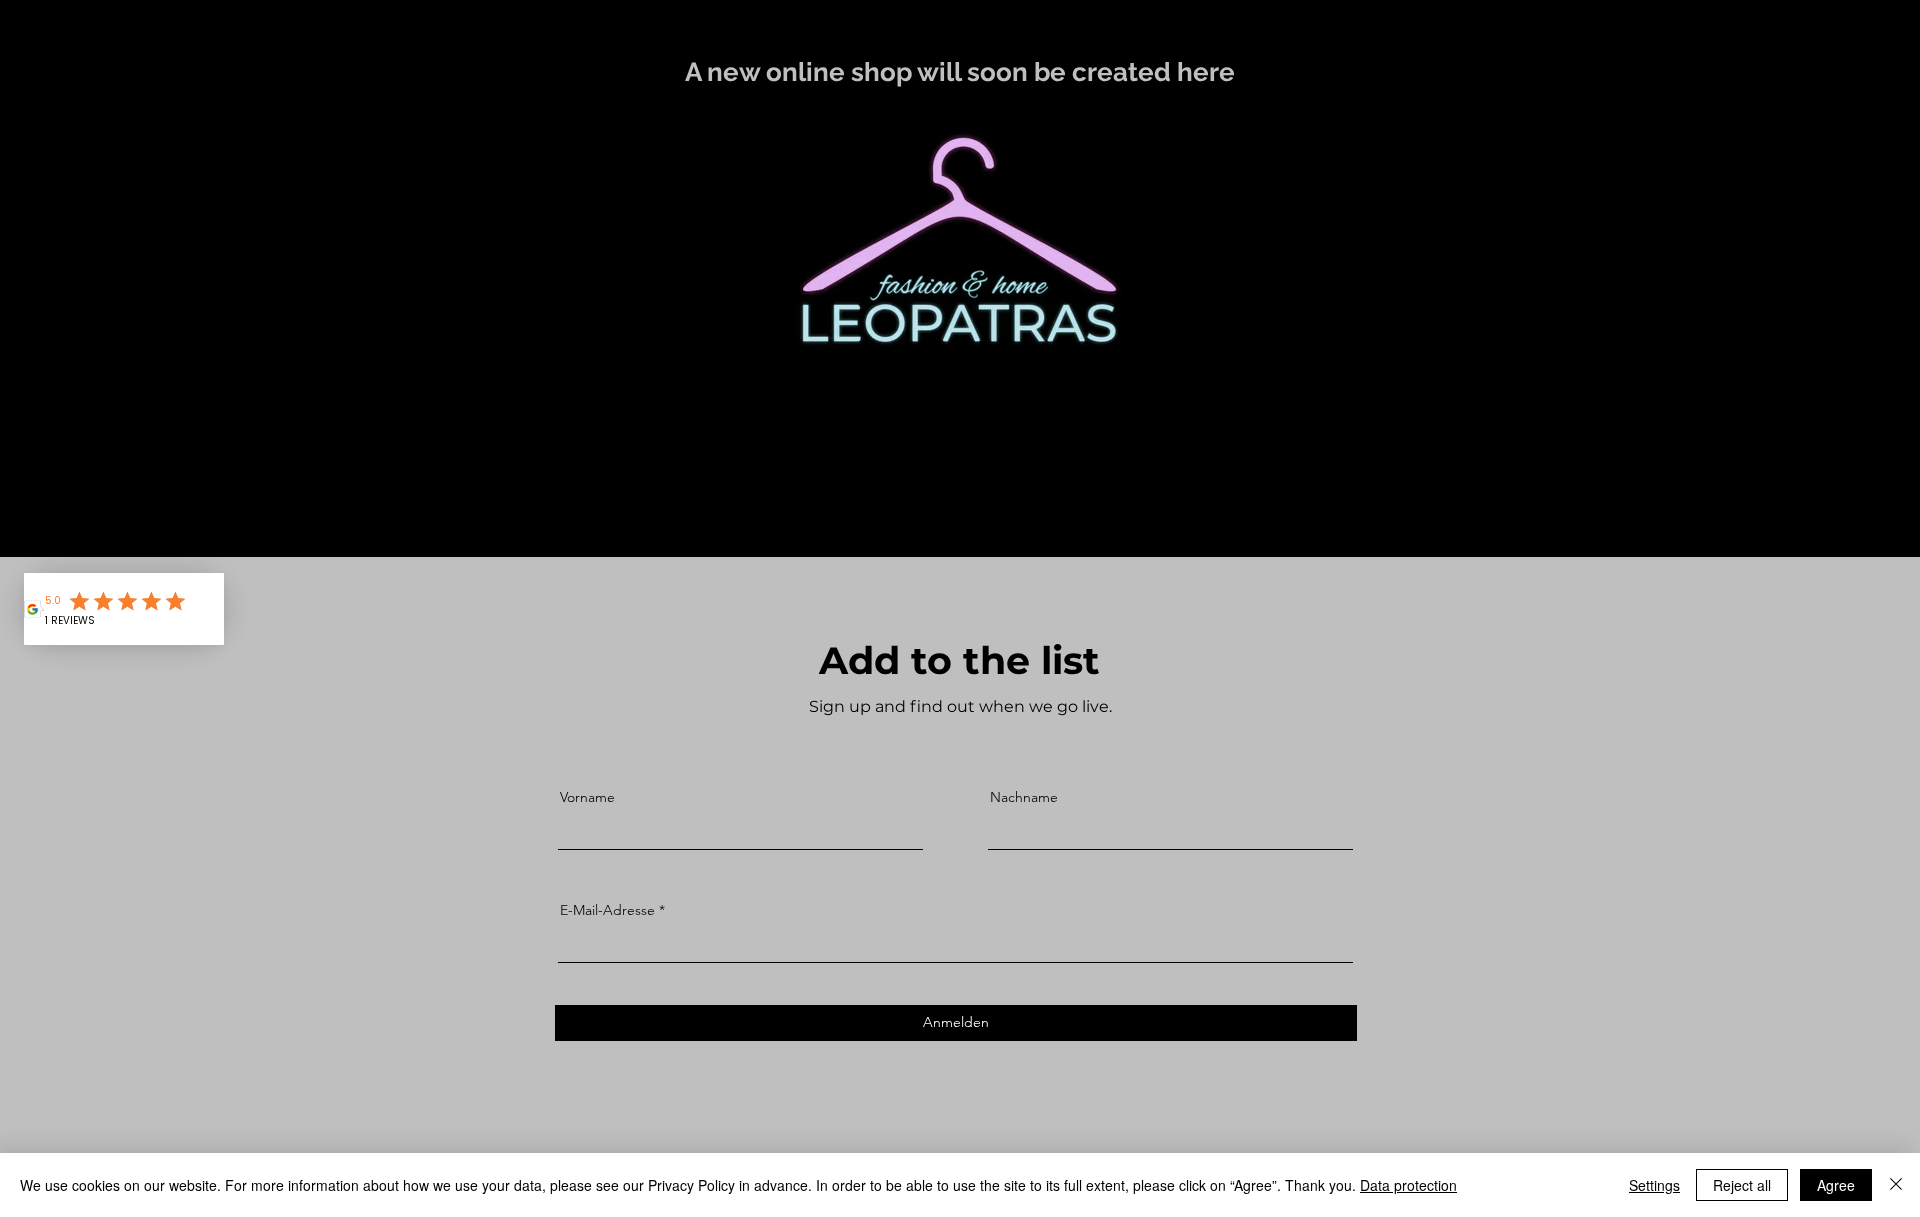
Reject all (1742, 1185)
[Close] (1896, 1185)
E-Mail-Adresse (607, 910)
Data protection (1408, 1185)
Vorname (587, 797)
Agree (1836, 1185)
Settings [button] (1654, 1185)
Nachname (1024, 797)
